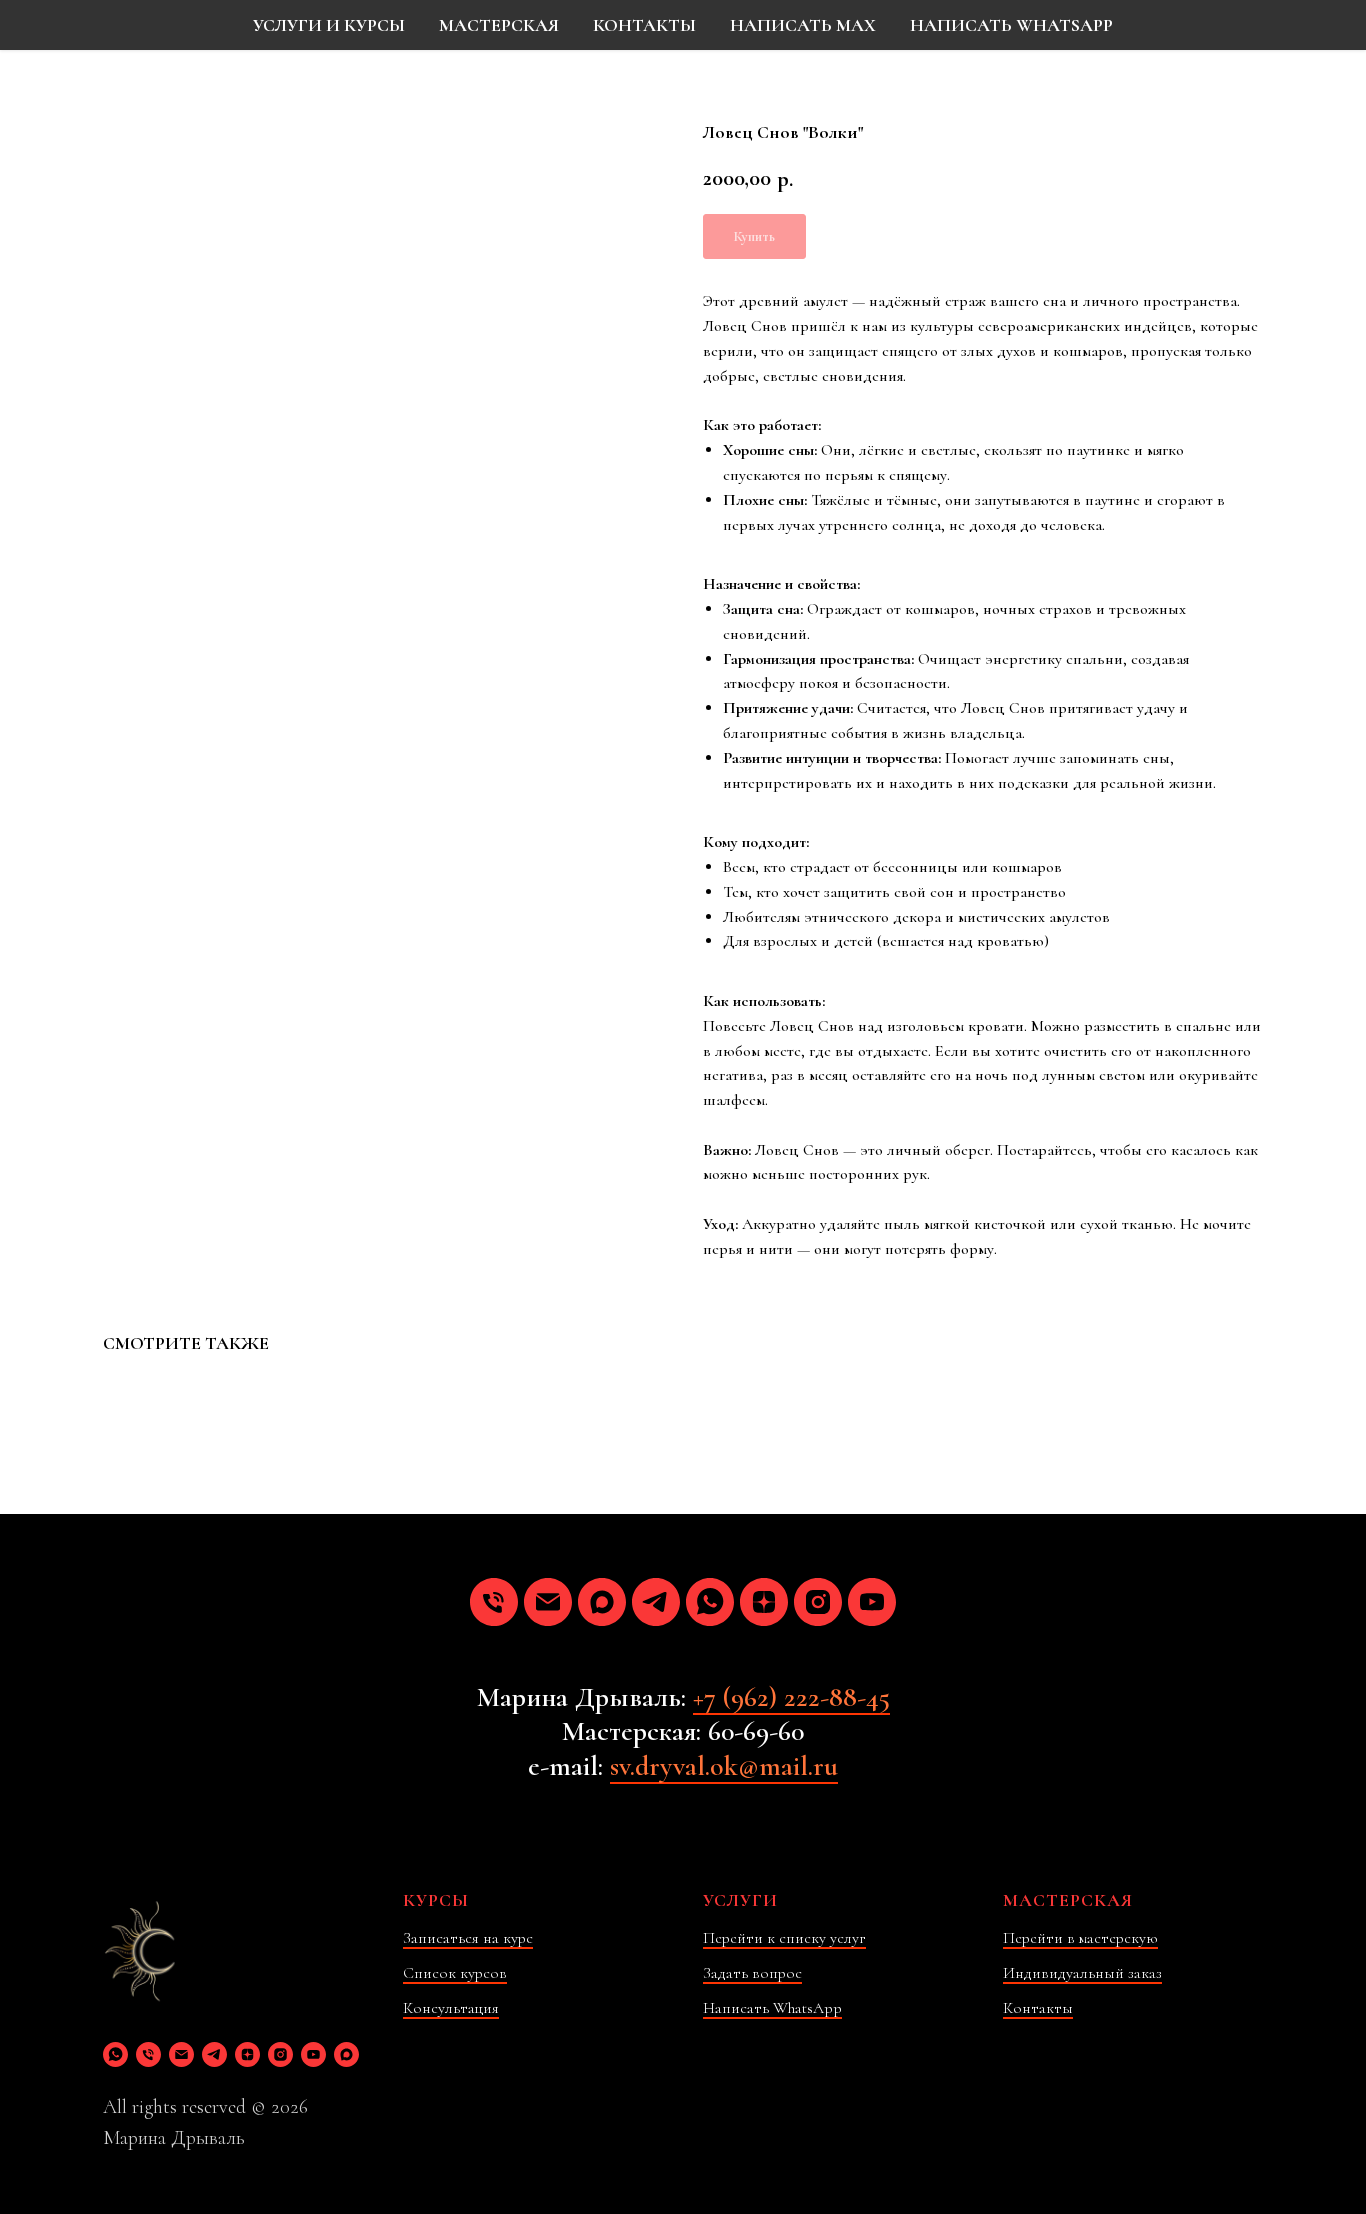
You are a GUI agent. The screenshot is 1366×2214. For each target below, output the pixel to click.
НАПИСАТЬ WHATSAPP (1011, 25)
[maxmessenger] (602, 1602)
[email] (548, 1602)
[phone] (494, 1602)
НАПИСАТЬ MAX (803, 25)
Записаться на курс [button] (468, 1938)
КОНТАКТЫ (644, 25)
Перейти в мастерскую (1080, 1938)
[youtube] (872, 1602)
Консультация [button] (451, 2008)
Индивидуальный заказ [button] (1082, 1973)
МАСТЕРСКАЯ (499, 25)
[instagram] (818, 1602)
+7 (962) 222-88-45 (791, 1697)
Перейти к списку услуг (784, 1938)
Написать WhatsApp (772, 2008)
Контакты (1038, 2008)
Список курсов (455, 1973)
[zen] (764, 1602)
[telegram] (656, 1602)
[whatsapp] (710, 1602)
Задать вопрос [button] (752, 1973)
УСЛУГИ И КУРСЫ (329, 25)
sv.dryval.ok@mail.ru (724, 1766)
